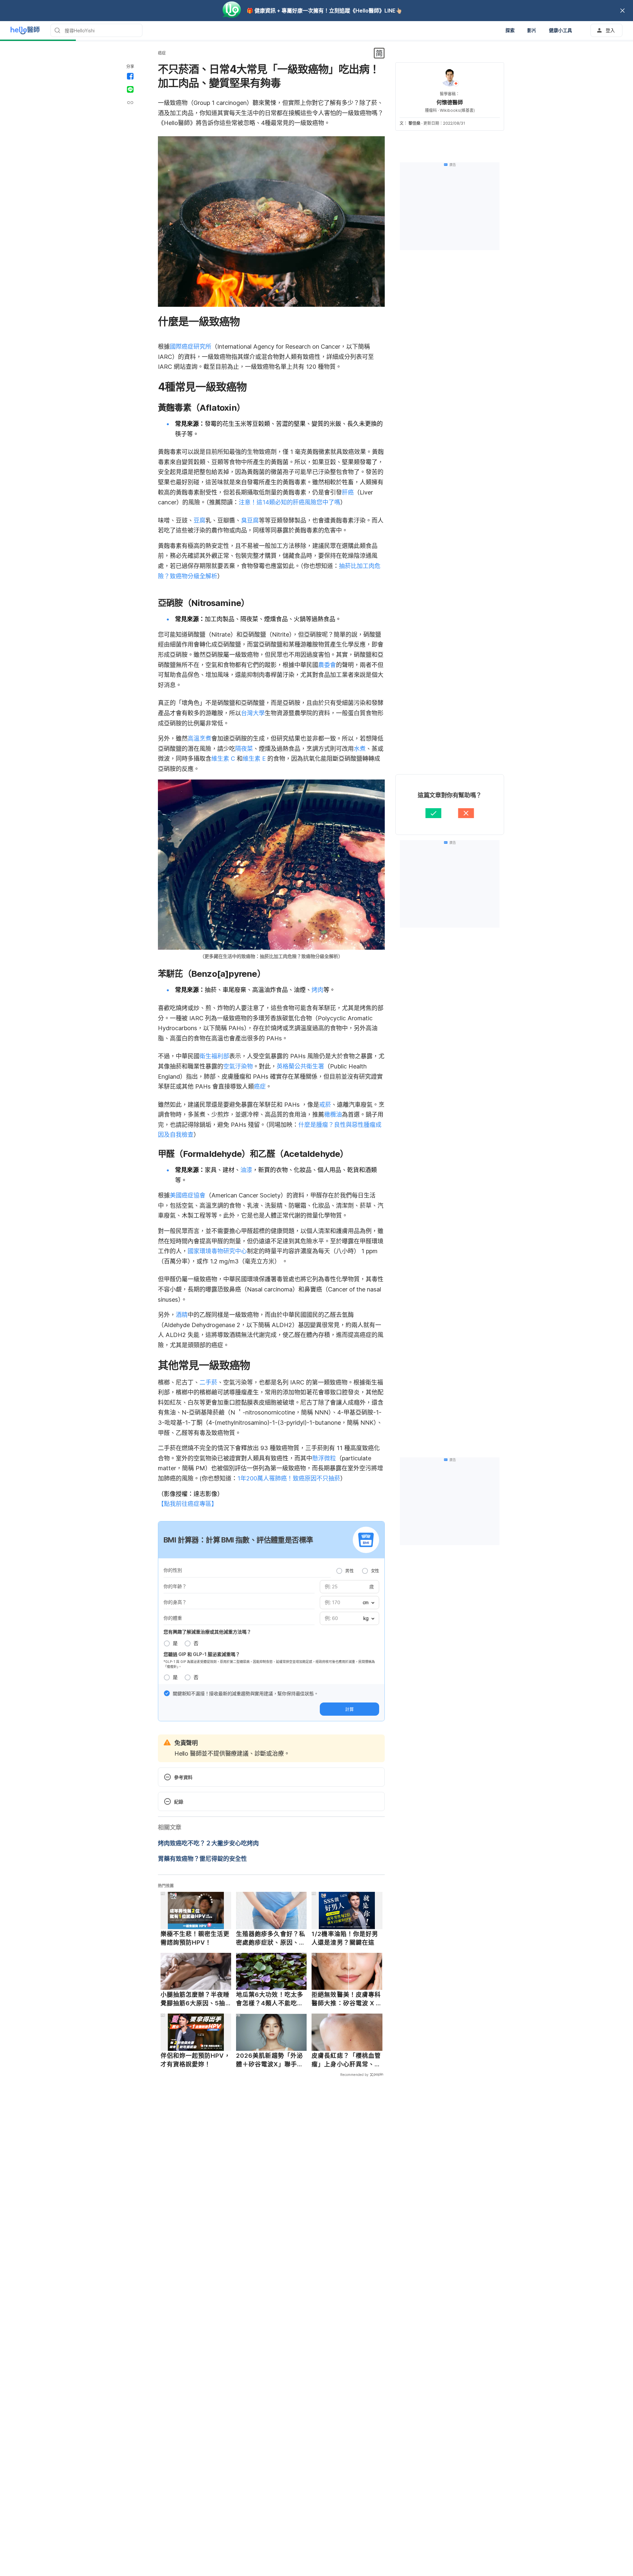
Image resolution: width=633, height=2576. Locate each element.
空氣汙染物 (238, 1066)
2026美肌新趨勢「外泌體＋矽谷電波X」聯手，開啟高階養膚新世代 (270, 2060)
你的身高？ (175, 1602)
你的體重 (173, 1618)
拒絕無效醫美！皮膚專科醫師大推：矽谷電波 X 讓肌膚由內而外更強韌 (347, 1999)
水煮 (360, 749)
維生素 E (254, 759)
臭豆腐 (250, 520)
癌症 (162, 53)
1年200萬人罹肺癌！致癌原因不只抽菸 (289, 1478)
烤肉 (317, 990)
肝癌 (348, 492)
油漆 (246, 1170)
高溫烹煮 (199, 738)
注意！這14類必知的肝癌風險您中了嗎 (289, 502)
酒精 (182, 1315)
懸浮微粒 (324, 1458)
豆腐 (199, 520)
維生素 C (223, 759)
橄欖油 (333, 1114)
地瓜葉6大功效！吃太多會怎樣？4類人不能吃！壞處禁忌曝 (270, 1999)
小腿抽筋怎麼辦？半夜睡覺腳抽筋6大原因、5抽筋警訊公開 (195, 1999)
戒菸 (325, 1105)
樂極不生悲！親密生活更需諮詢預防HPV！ (195, 1938)
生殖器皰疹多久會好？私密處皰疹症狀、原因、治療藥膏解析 (271, 1938)
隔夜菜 (244, 749)
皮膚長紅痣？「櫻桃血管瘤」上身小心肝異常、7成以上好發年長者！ (346, 2060)
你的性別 (173, 1570)
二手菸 (208, 1382)
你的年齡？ (175, 1586)
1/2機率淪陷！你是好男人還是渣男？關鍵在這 (345, 1938)
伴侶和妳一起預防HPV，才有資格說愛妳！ (196, 2060)
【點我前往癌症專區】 (188, 1504)
